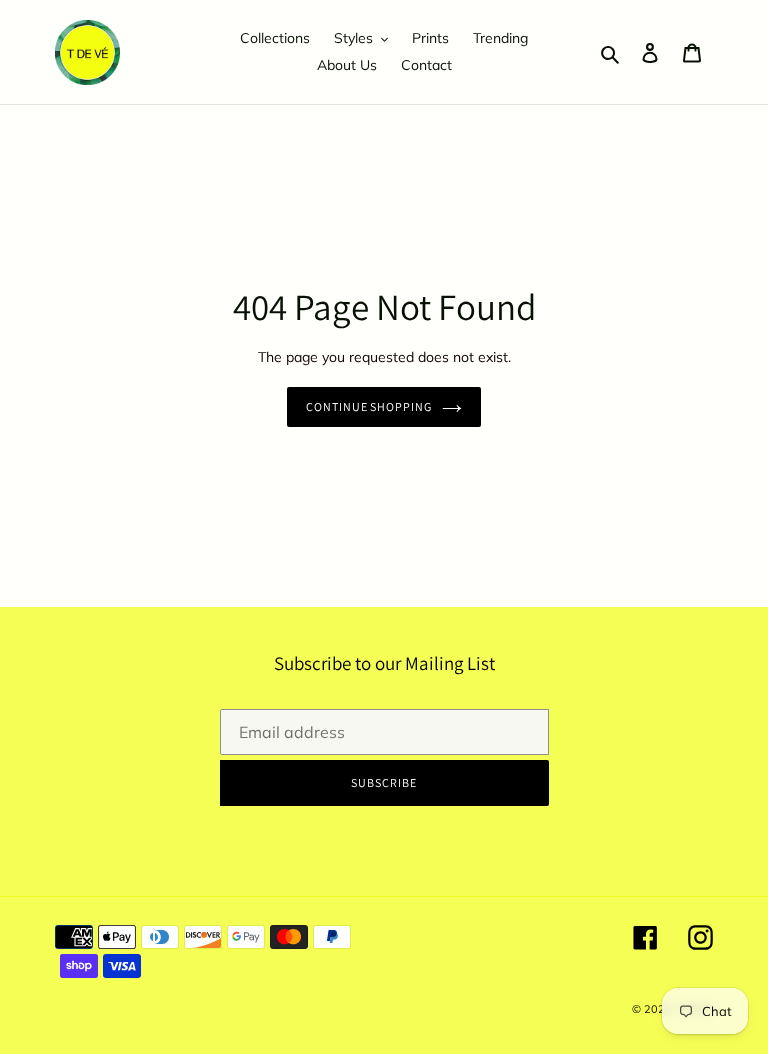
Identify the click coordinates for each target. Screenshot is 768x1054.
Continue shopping (369, 406)
